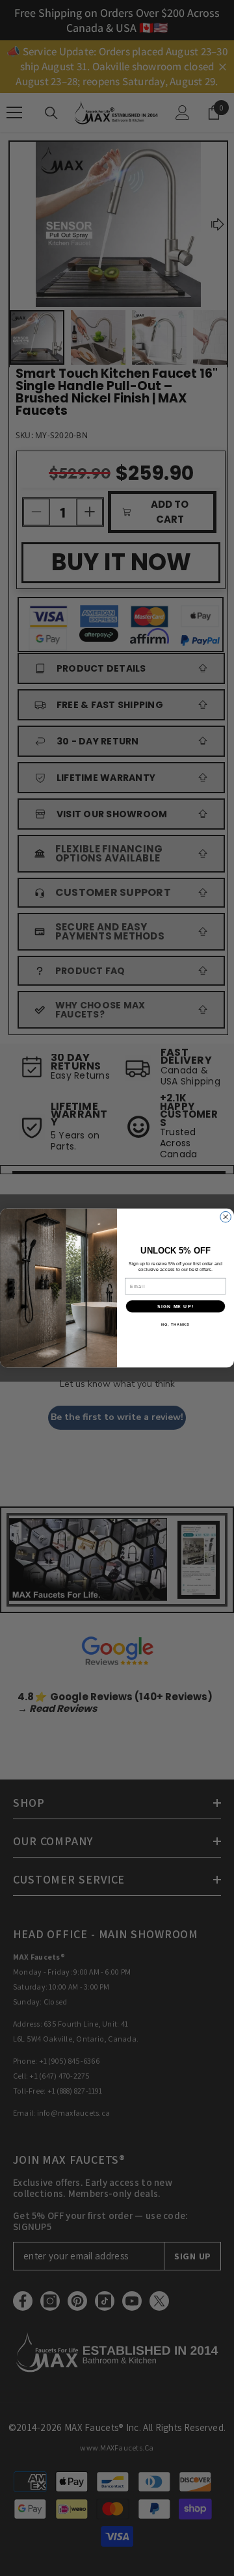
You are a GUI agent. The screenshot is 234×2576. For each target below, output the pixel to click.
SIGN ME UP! (175, 1306)
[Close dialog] (226, 1217)
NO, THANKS (175, 1324)
